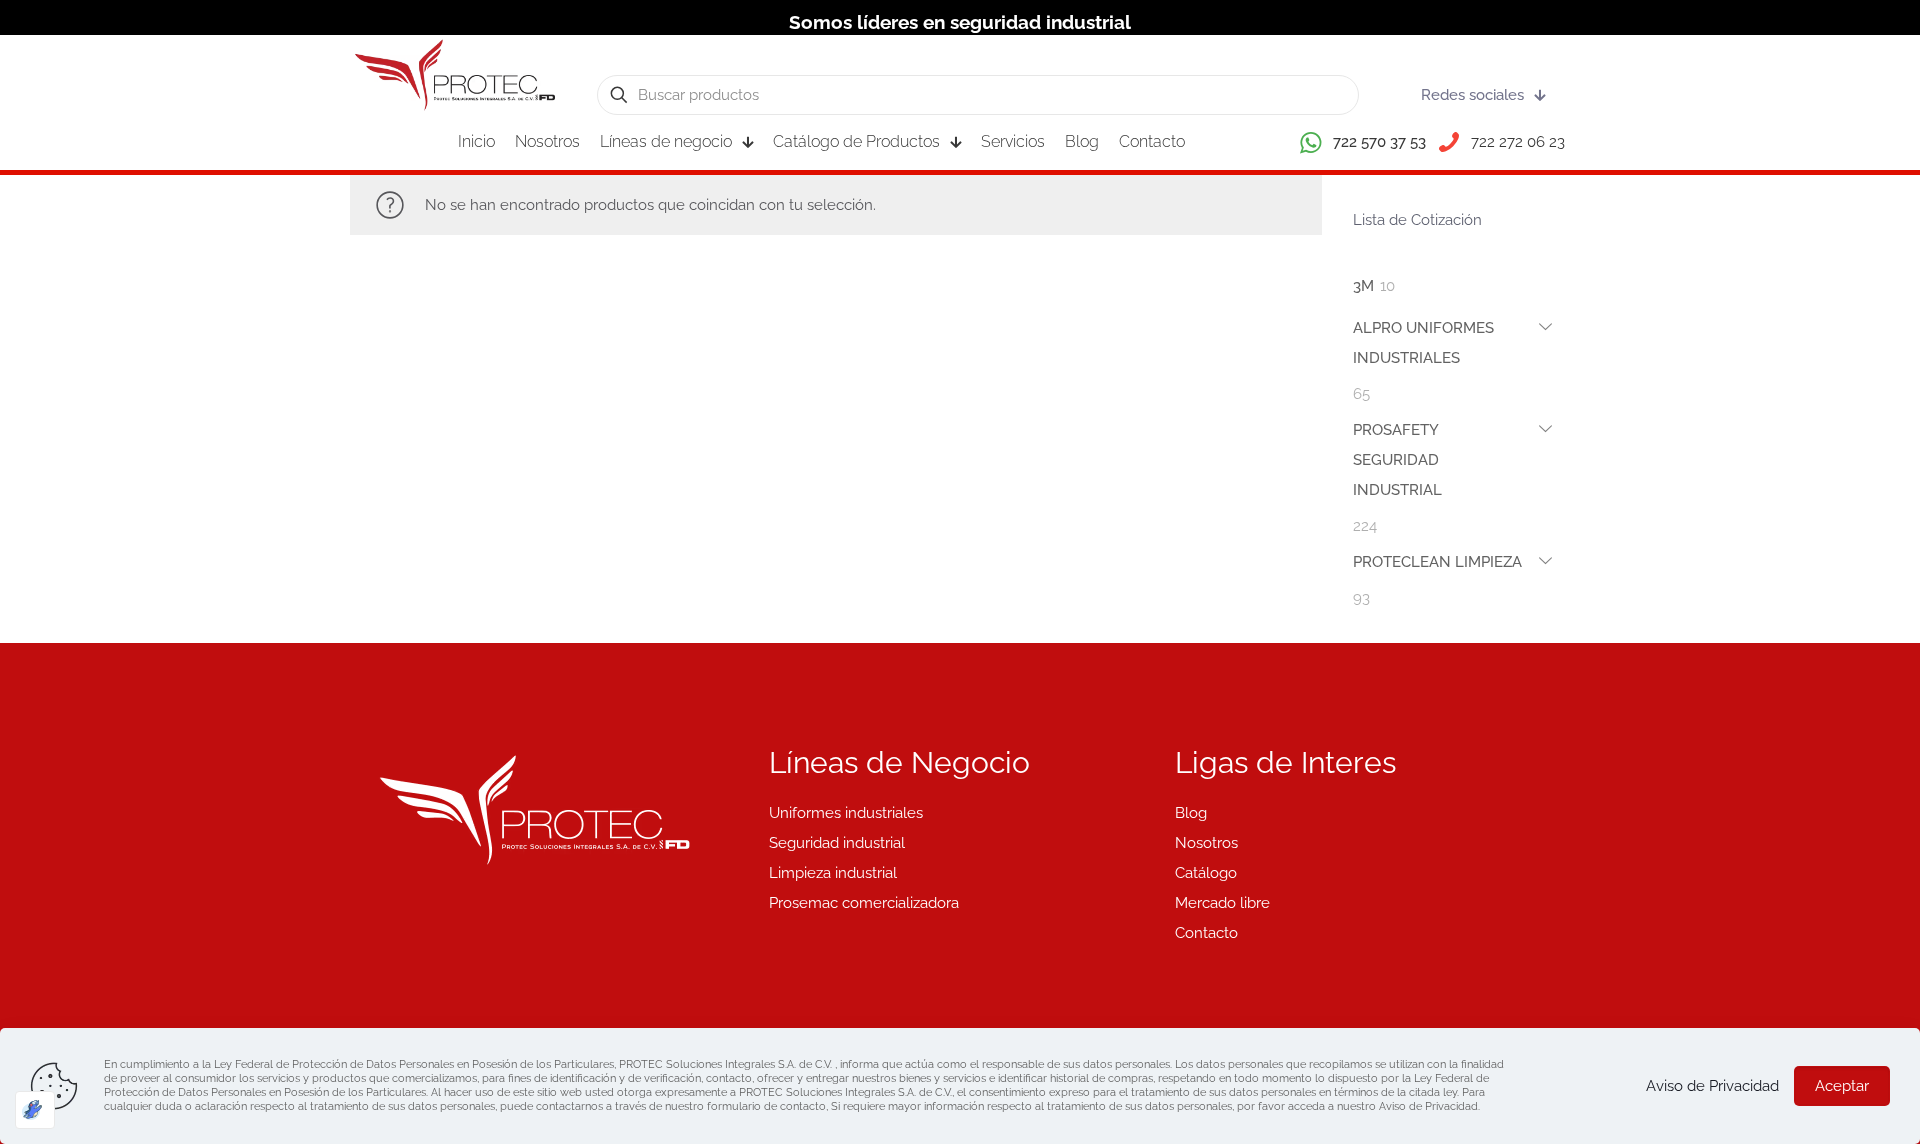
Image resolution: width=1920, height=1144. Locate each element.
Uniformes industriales (846, 813)
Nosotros (1206, 843)
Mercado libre (1222, 903)
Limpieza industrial (833, 873)
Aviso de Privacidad (1712, 1086)
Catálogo (1206, 873)
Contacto (1206, 933)
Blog (1191, 813)
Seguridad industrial (837, 843)
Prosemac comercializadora (864, 903)
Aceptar (1842, 1086)
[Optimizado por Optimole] (35, 1110)
